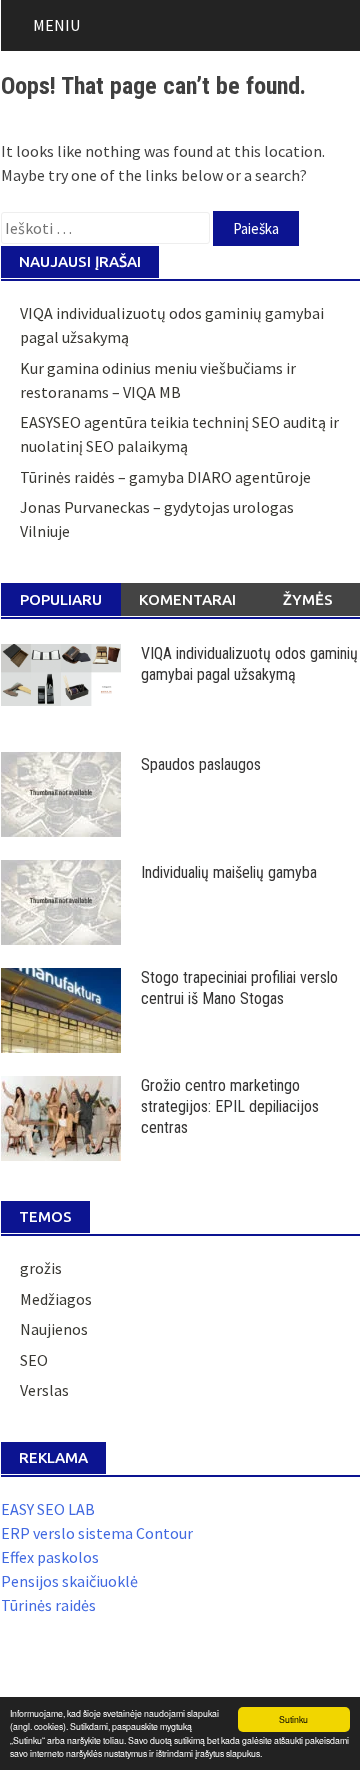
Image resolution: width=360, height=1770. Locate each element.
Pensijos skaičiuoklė (69, 1581)
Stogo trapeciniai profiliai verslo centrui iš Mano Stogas (239, 988)
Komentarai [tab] (187, 599)
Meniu (56, 25)
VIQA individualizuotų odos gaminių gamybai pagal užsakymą (249, 664)
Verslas (44, 1390)
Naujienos (54, 1329)
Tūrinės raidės (48, 1605)
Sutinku (293, 1719)
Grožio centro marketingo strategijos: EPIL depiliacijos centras (230, 1106)
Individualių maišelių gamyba (229, 872)
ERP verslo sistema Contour (97, 1533)
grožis (41, 1268)
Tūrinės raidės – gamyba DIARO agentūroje (165, 477)
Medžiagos (56, 1299)
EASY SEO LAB (48, 1509)
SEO (34, 1360)
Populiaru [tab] (61, 599)
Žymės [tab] (308, 599)
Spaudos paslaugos (201, 764)
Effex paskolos (50, 1557)
